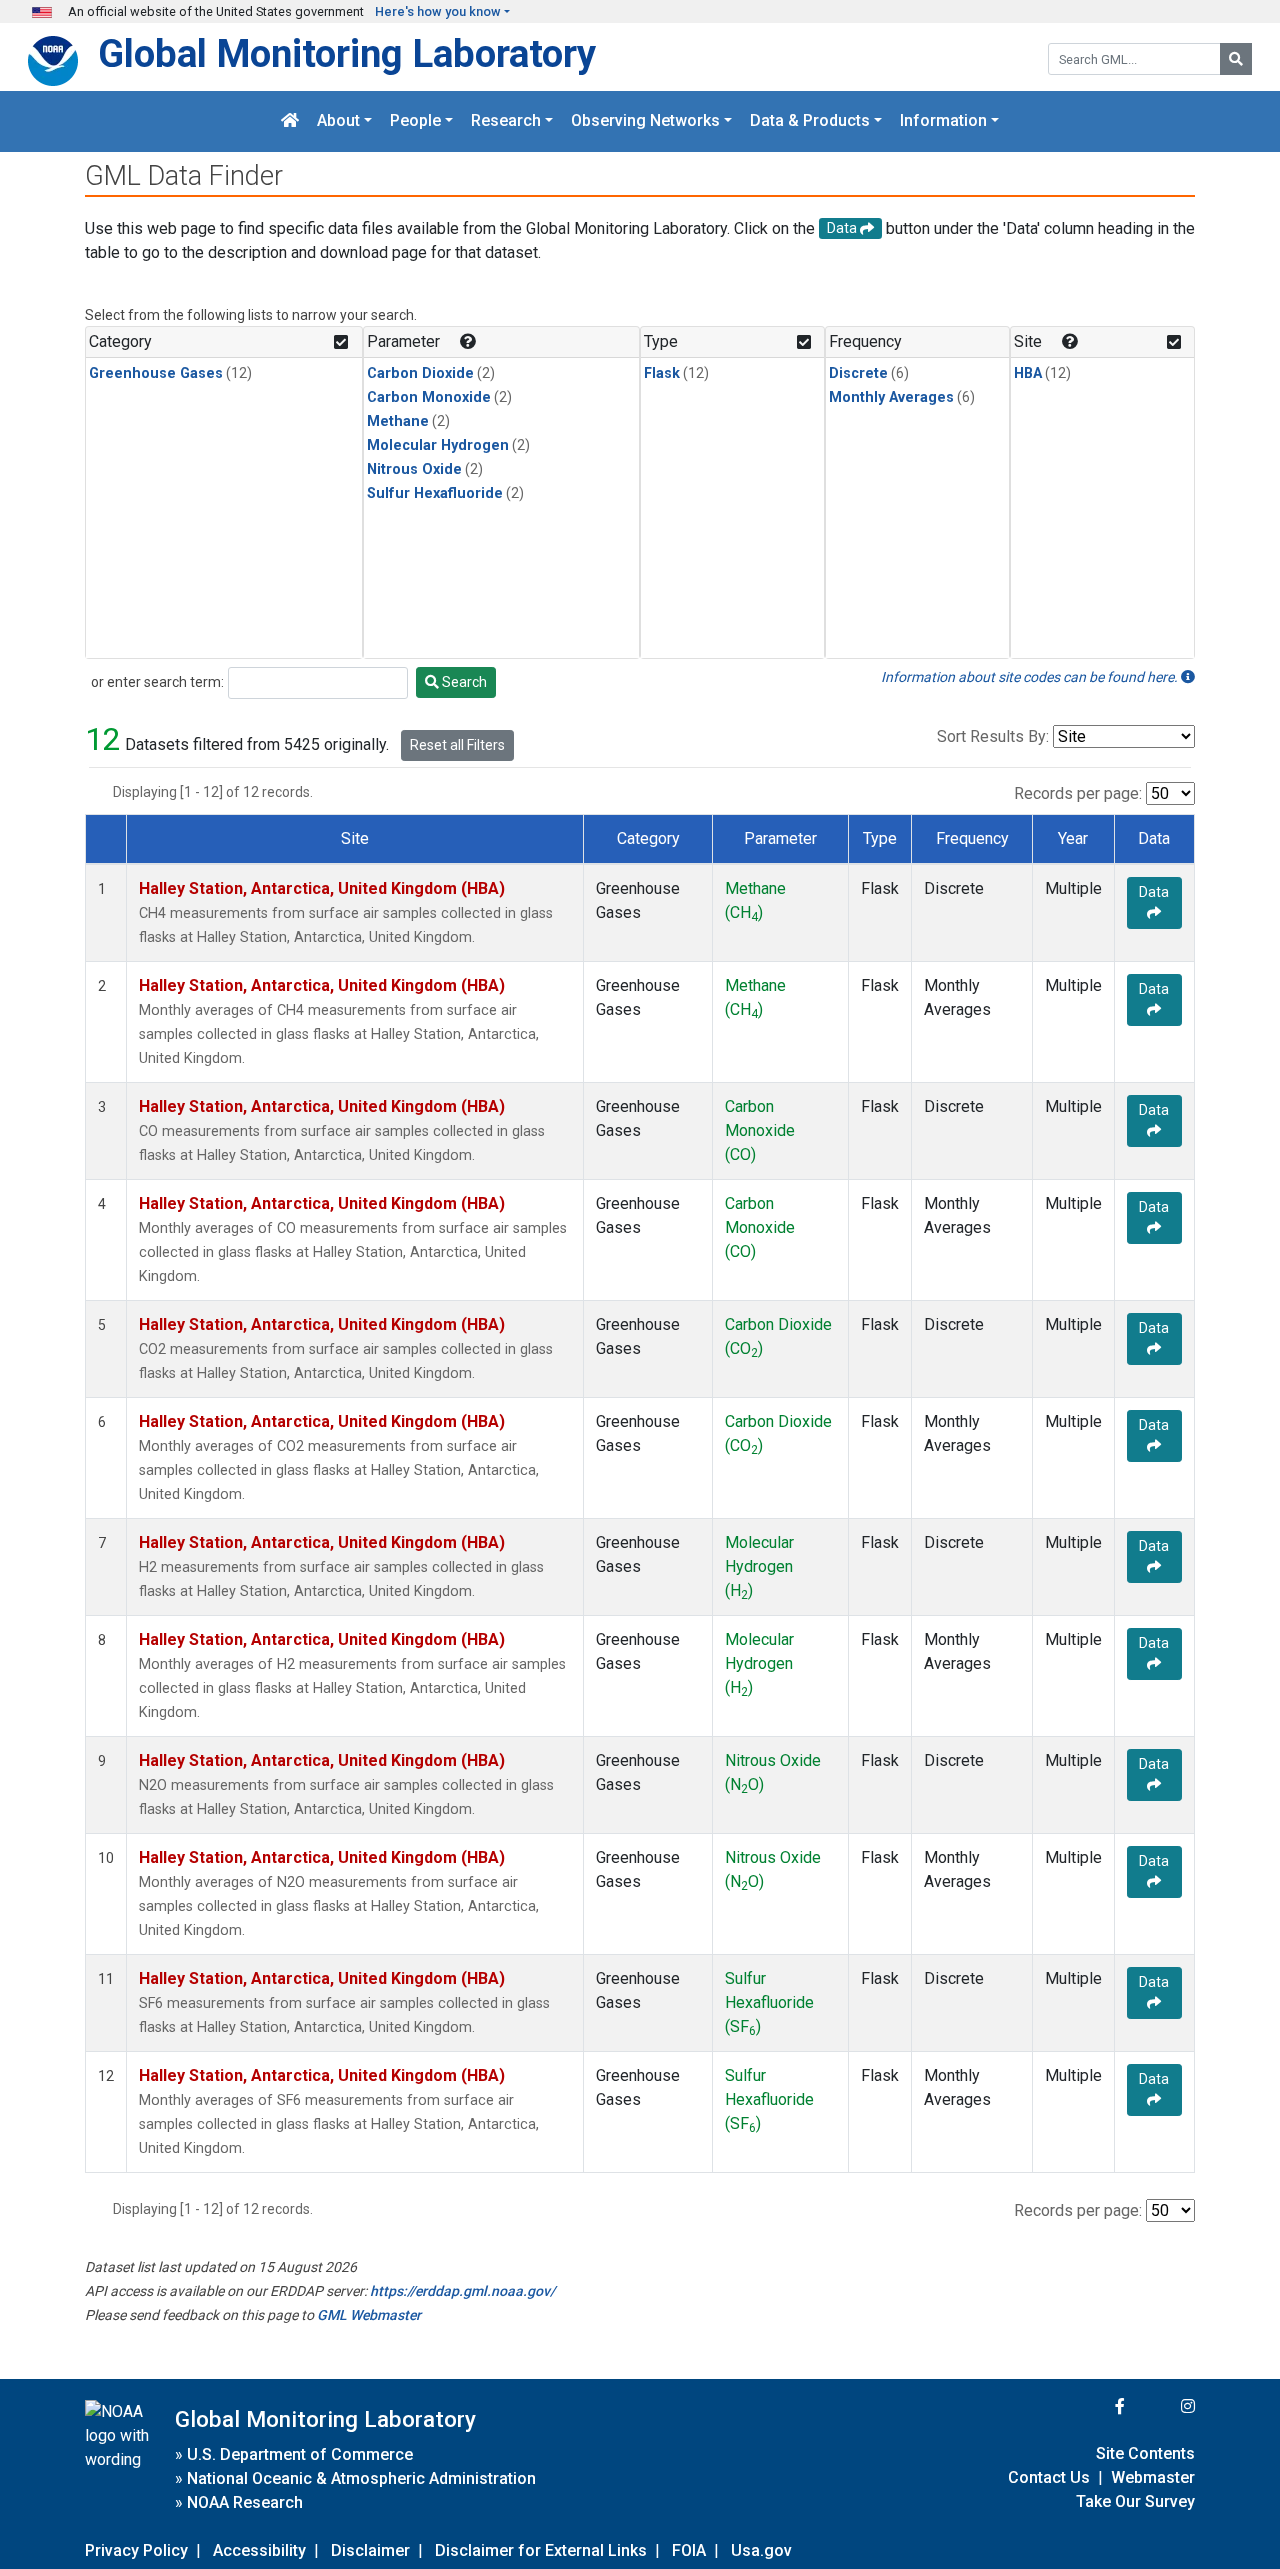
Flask (662, 373)
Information (943, 121)
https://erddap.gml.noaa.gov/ (462, 2291)
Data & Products (810, 121)
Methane (398, 421)
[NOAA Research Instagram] (1162, 2406)
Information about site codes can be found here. (1031, 677)
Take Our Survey (1135, 2501)
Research (506, 121)
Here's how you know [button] (438, 11)
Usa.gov (761, 2550)
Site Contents (1145, 2453)
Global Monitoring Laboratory (347, 53)
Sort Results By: (993, 736)
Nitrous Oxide (414, 469)
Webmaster (1153, 2477)
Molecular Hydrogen (438, 445)
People (415, 121)
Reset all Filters (457, 745)
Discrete (858, 373)
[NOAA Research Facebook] (1093, 2406)
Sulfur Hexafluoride (435, 493)
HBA (1028, 373)
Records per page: (1078, 793)
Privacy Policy (136, 2550)
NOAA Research (245, 2502)
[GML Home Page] (290, 121)
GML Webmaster (369, 2315)
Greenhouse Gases (156, 373)
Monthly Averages (891, 397)
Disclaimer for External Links (541, 2550)
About (338, 121)
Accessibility (259, 2550)
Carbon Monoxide (429, 397)
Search (463, 682)
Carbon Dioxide (420, 373)
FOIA (689, 2550)
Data (1154, 892)
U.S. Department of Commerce (300, 2454)
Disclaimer (370, 2550)
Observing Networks (645, 121)
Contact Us (1049, 2477)
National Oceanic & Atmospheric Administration (361, 2478)
